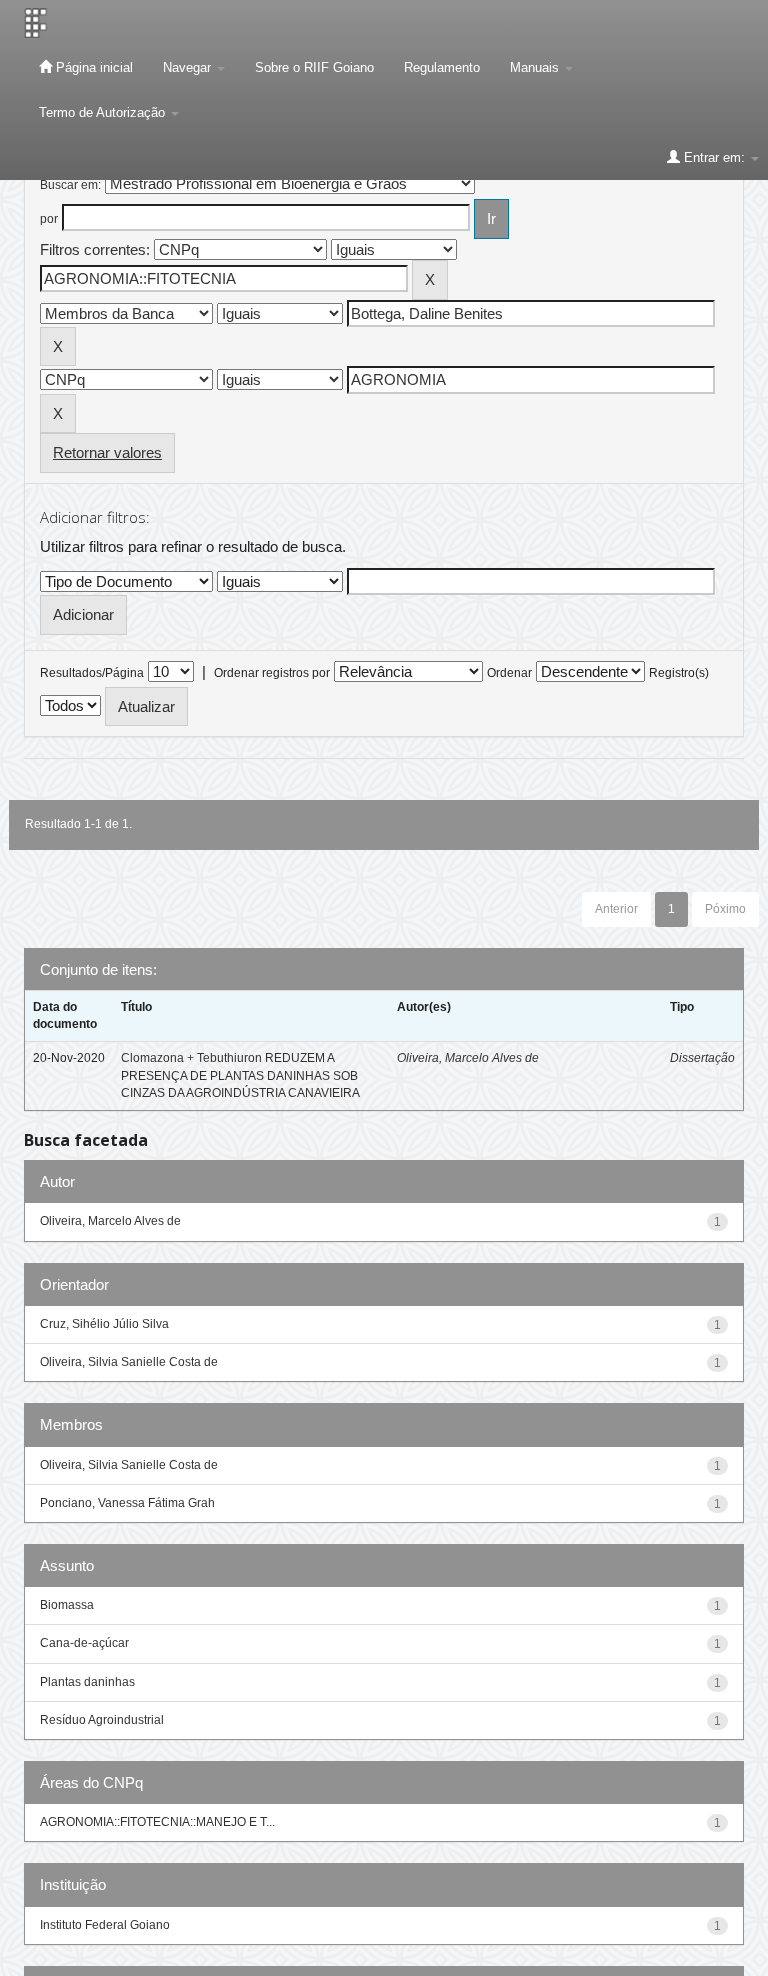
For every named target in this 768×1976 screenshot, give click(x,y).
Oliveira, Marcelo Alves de (468, 1058)
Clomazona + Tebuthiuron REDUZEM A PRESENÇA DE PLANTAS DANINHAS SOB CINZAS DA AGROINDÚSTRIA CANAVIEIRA (240, 1075)
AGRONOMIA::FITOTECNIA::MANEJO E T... (157, 1822)
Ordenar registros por (272, 673)
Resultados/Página (92, 673)
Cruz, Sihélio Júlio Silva (104, 1324)
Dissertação (702, 1058)
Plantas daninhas (87, 1682)
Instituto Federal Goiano (105, 1925)
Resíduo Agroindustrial (102, 1720)
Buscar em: (70, 185)
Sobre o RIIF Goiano (314, 67)
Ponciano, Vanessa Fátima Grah (127, 1503)
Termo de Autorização (104, 112)
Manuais (536, 67)
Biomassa (67, 1605)
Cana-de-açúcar (84, 1643)
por (49, 219)
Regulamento (442, 67)
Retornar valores (107, 452)
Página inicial (92, 67)
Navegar (189, 67)
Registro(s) (679, 673)
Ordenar (509, 673)
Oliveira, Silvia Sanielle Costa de (129, 1362)
